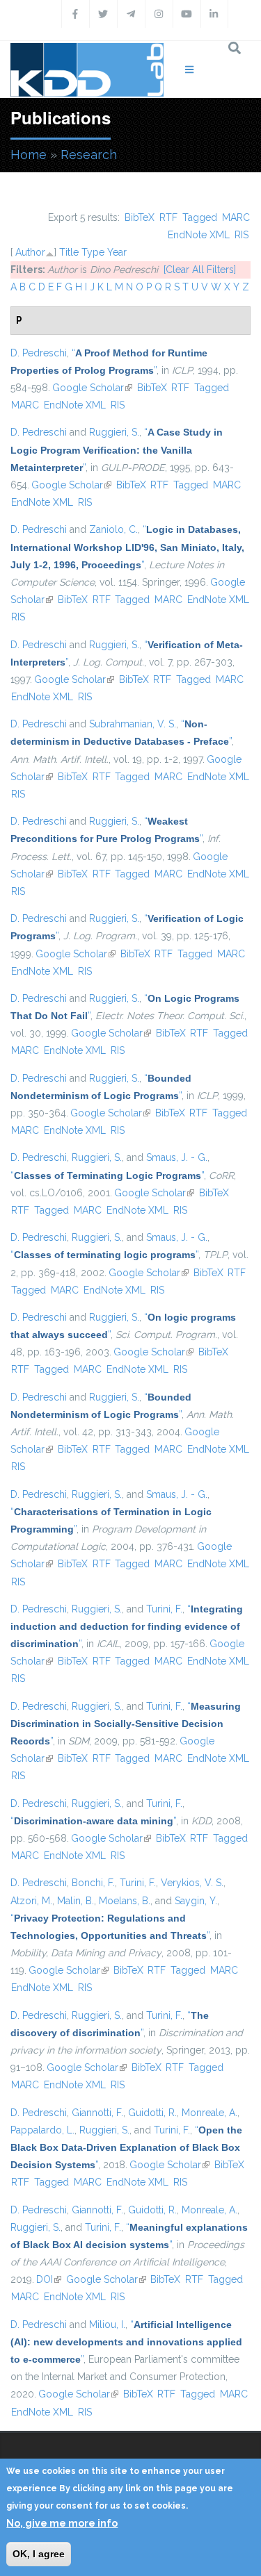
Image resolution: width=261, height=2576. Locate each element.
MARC (236, 217)
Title (69, 252)
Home (29, 155)
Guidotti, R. (152, 2113)
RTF (168, 217)
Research (89, 155)
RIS (242, 235)
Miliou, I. (107, 2325)
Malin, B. (76, 1901)
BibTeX (140, 217)
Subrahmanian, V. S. (133, 724)
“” (117, 449)
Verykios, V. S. (192, 1883)
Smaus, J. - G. (177, 1157)
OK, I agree (39, 2554)
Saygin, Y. (196, 1901)
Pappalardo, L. (42, 2130)
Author (30, 252)
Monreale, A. (209, 2113)
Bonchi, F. (93, 1883)
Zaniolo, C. (113, 529)
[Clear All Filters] (200, 270)
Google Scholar (92, 388)
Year (117, 252)
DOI (49, 2279)
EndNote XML (199, 235)
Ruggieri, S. (114, 432)
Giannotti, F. (97, 2113)
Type (93, 252)
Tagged (200, 217)
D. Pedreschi (39, 353)
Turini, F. (164, 1609)
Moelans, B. (125, 1901)
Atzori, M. (31, 1901)
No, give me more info (62, 2523)
